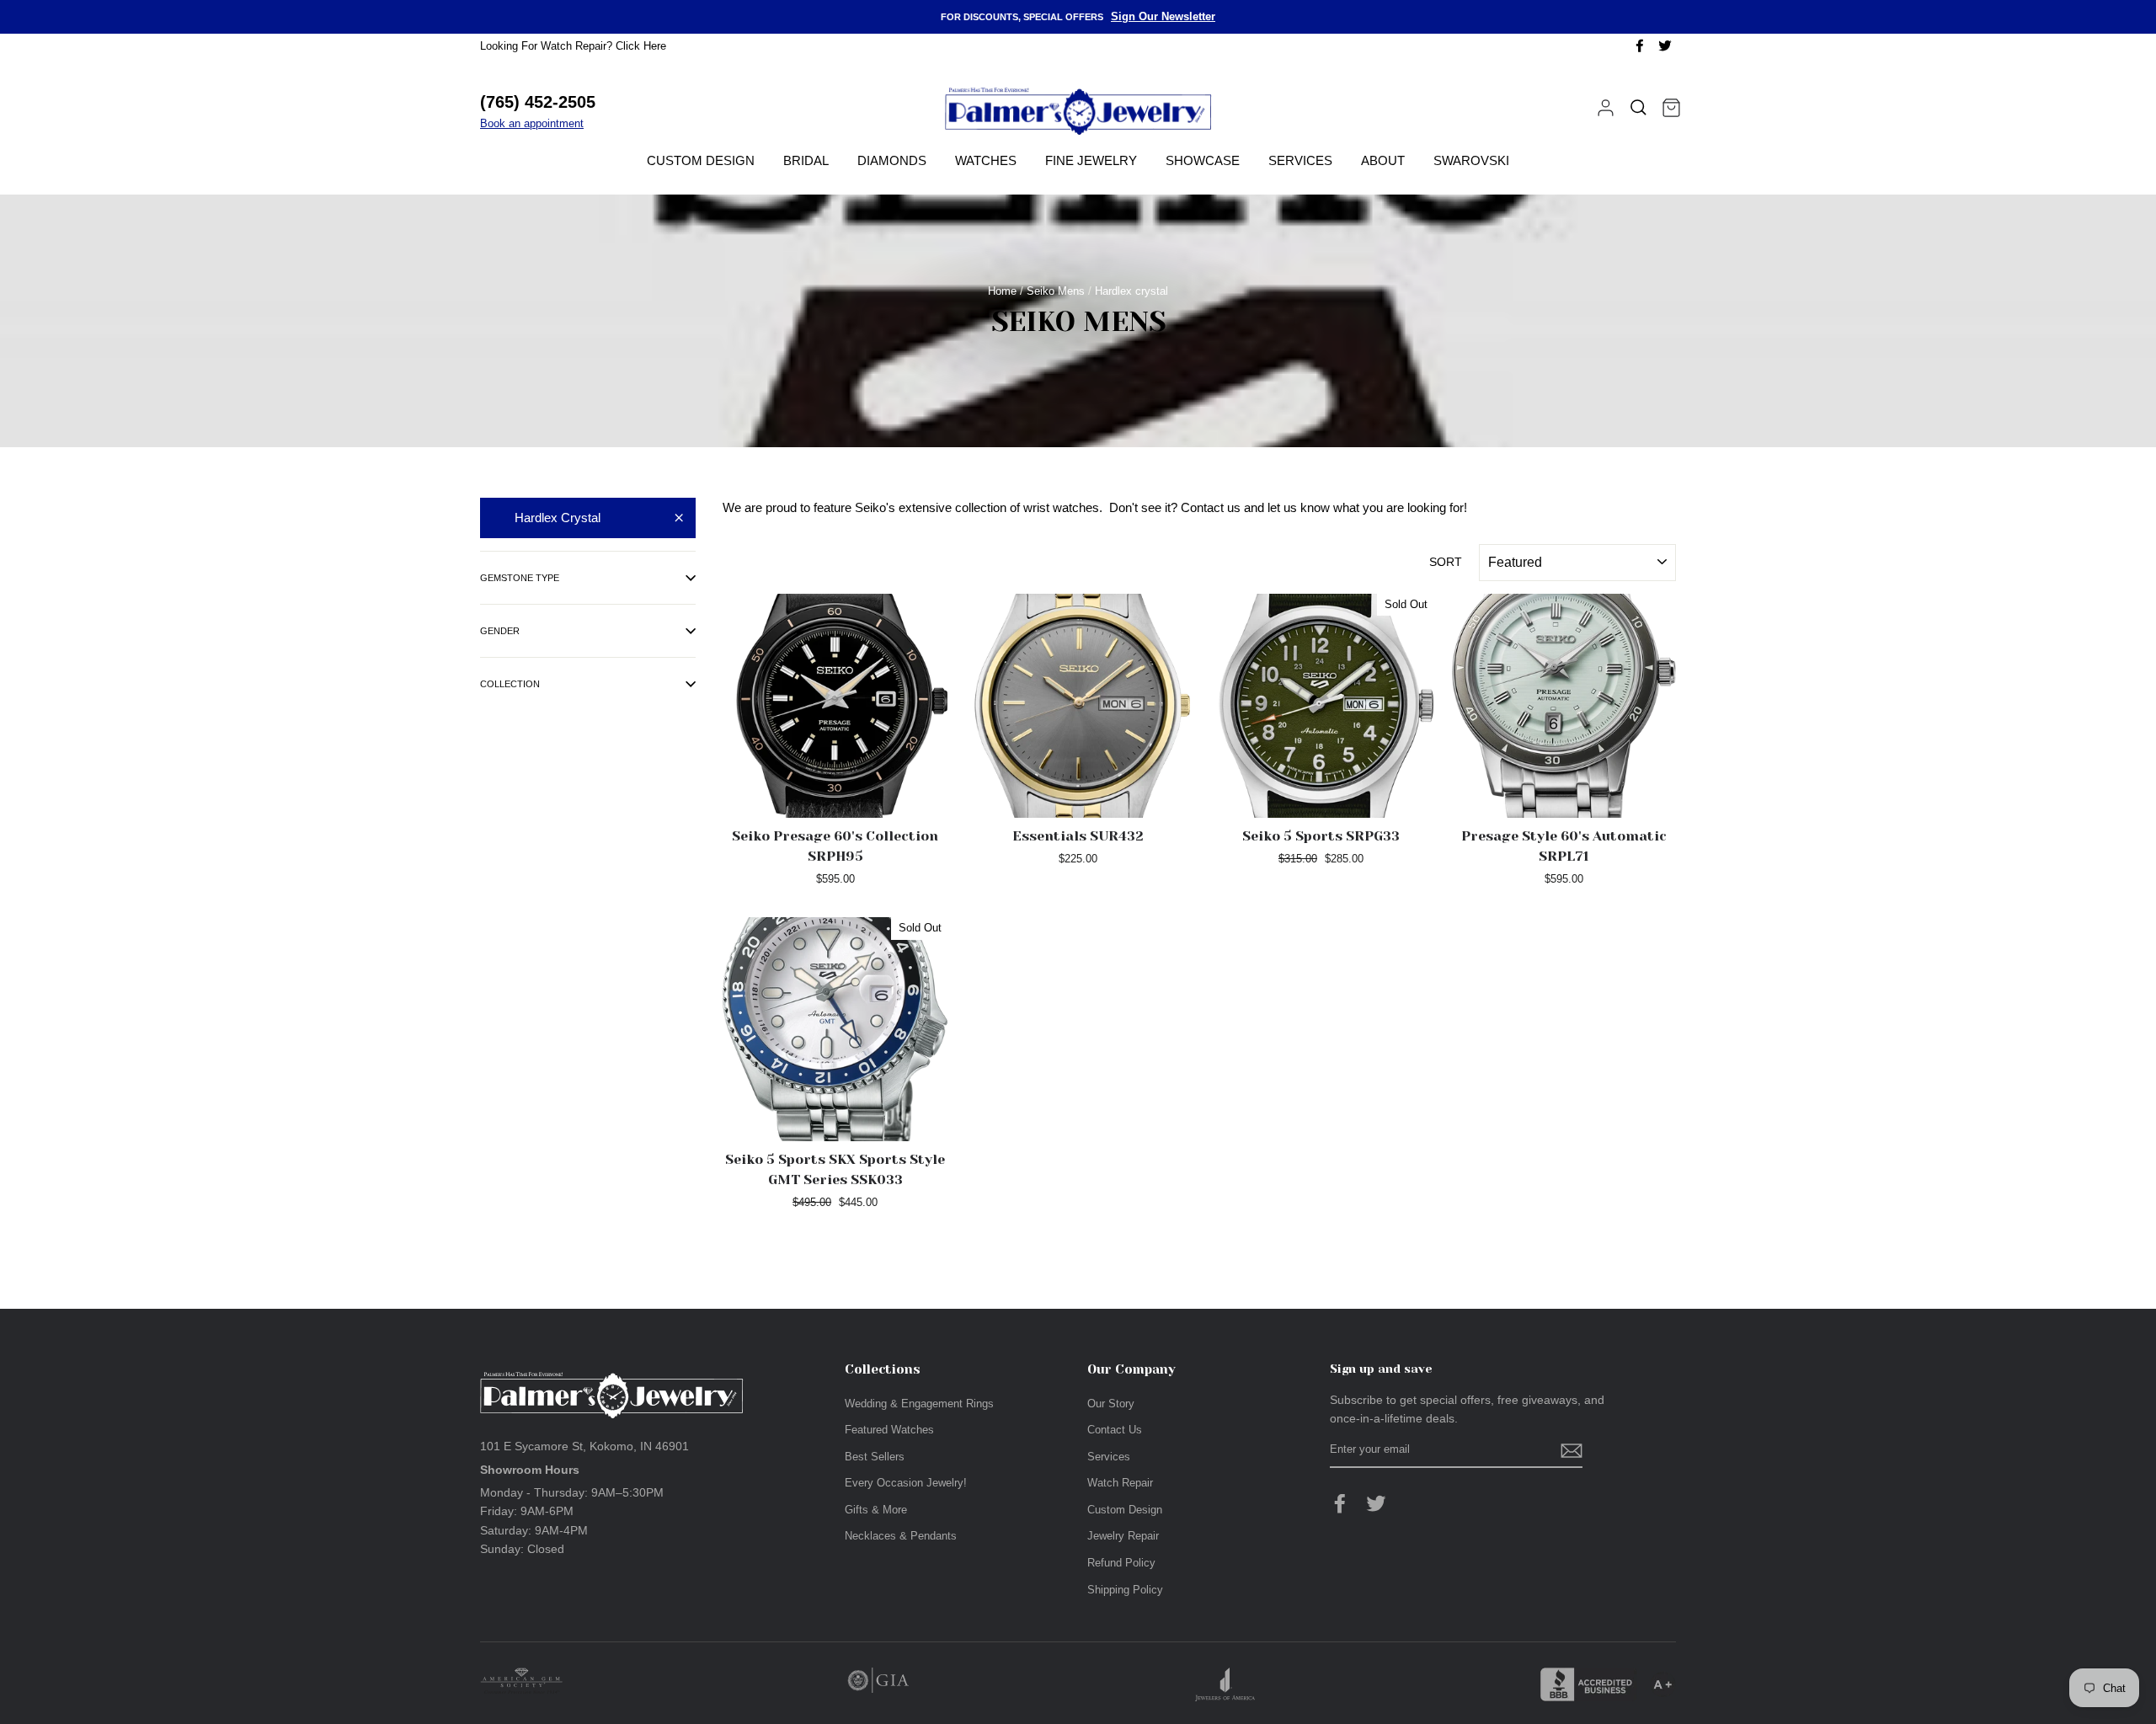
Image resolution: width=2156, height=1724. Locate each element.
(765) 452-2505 (538, 102)
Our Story (1111, 1404)
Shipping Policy (1125, 1590)
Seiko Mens (1056, 291)
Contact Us (1115, 1430)
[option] (1078, 17)
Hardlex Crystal (558, 518)
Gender (500, 631)
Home (1002, 291)
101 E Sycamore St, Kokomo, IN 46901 (584, 1446)
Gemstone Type (520, 578)
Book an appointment (532, 123)
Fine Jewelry (1091, 160)
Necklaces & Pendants (901, 1536)
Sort (1446, 562)
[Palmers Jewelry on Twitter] (1376, 1503)
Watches (986, 160)
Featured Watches (889, 1430)
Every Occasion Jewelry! (906, 1483)
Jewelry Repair (1123, 1536)
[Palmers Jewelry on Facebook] (1340, 1503)
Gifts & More (876, 1510)
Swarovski (1471, 160)
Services (1300, 160)
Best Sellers (875, 1457)
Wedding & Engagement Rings (919, 1404)
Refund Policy (1121, 1563)
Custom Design (701, 160)
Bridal (806, 160)
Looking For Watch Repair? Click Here (573, 46)
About (1383, 160)
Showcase (1203, 160)
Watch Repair (1120, 1483)
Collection (510, 684)
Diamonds (892, 160)
